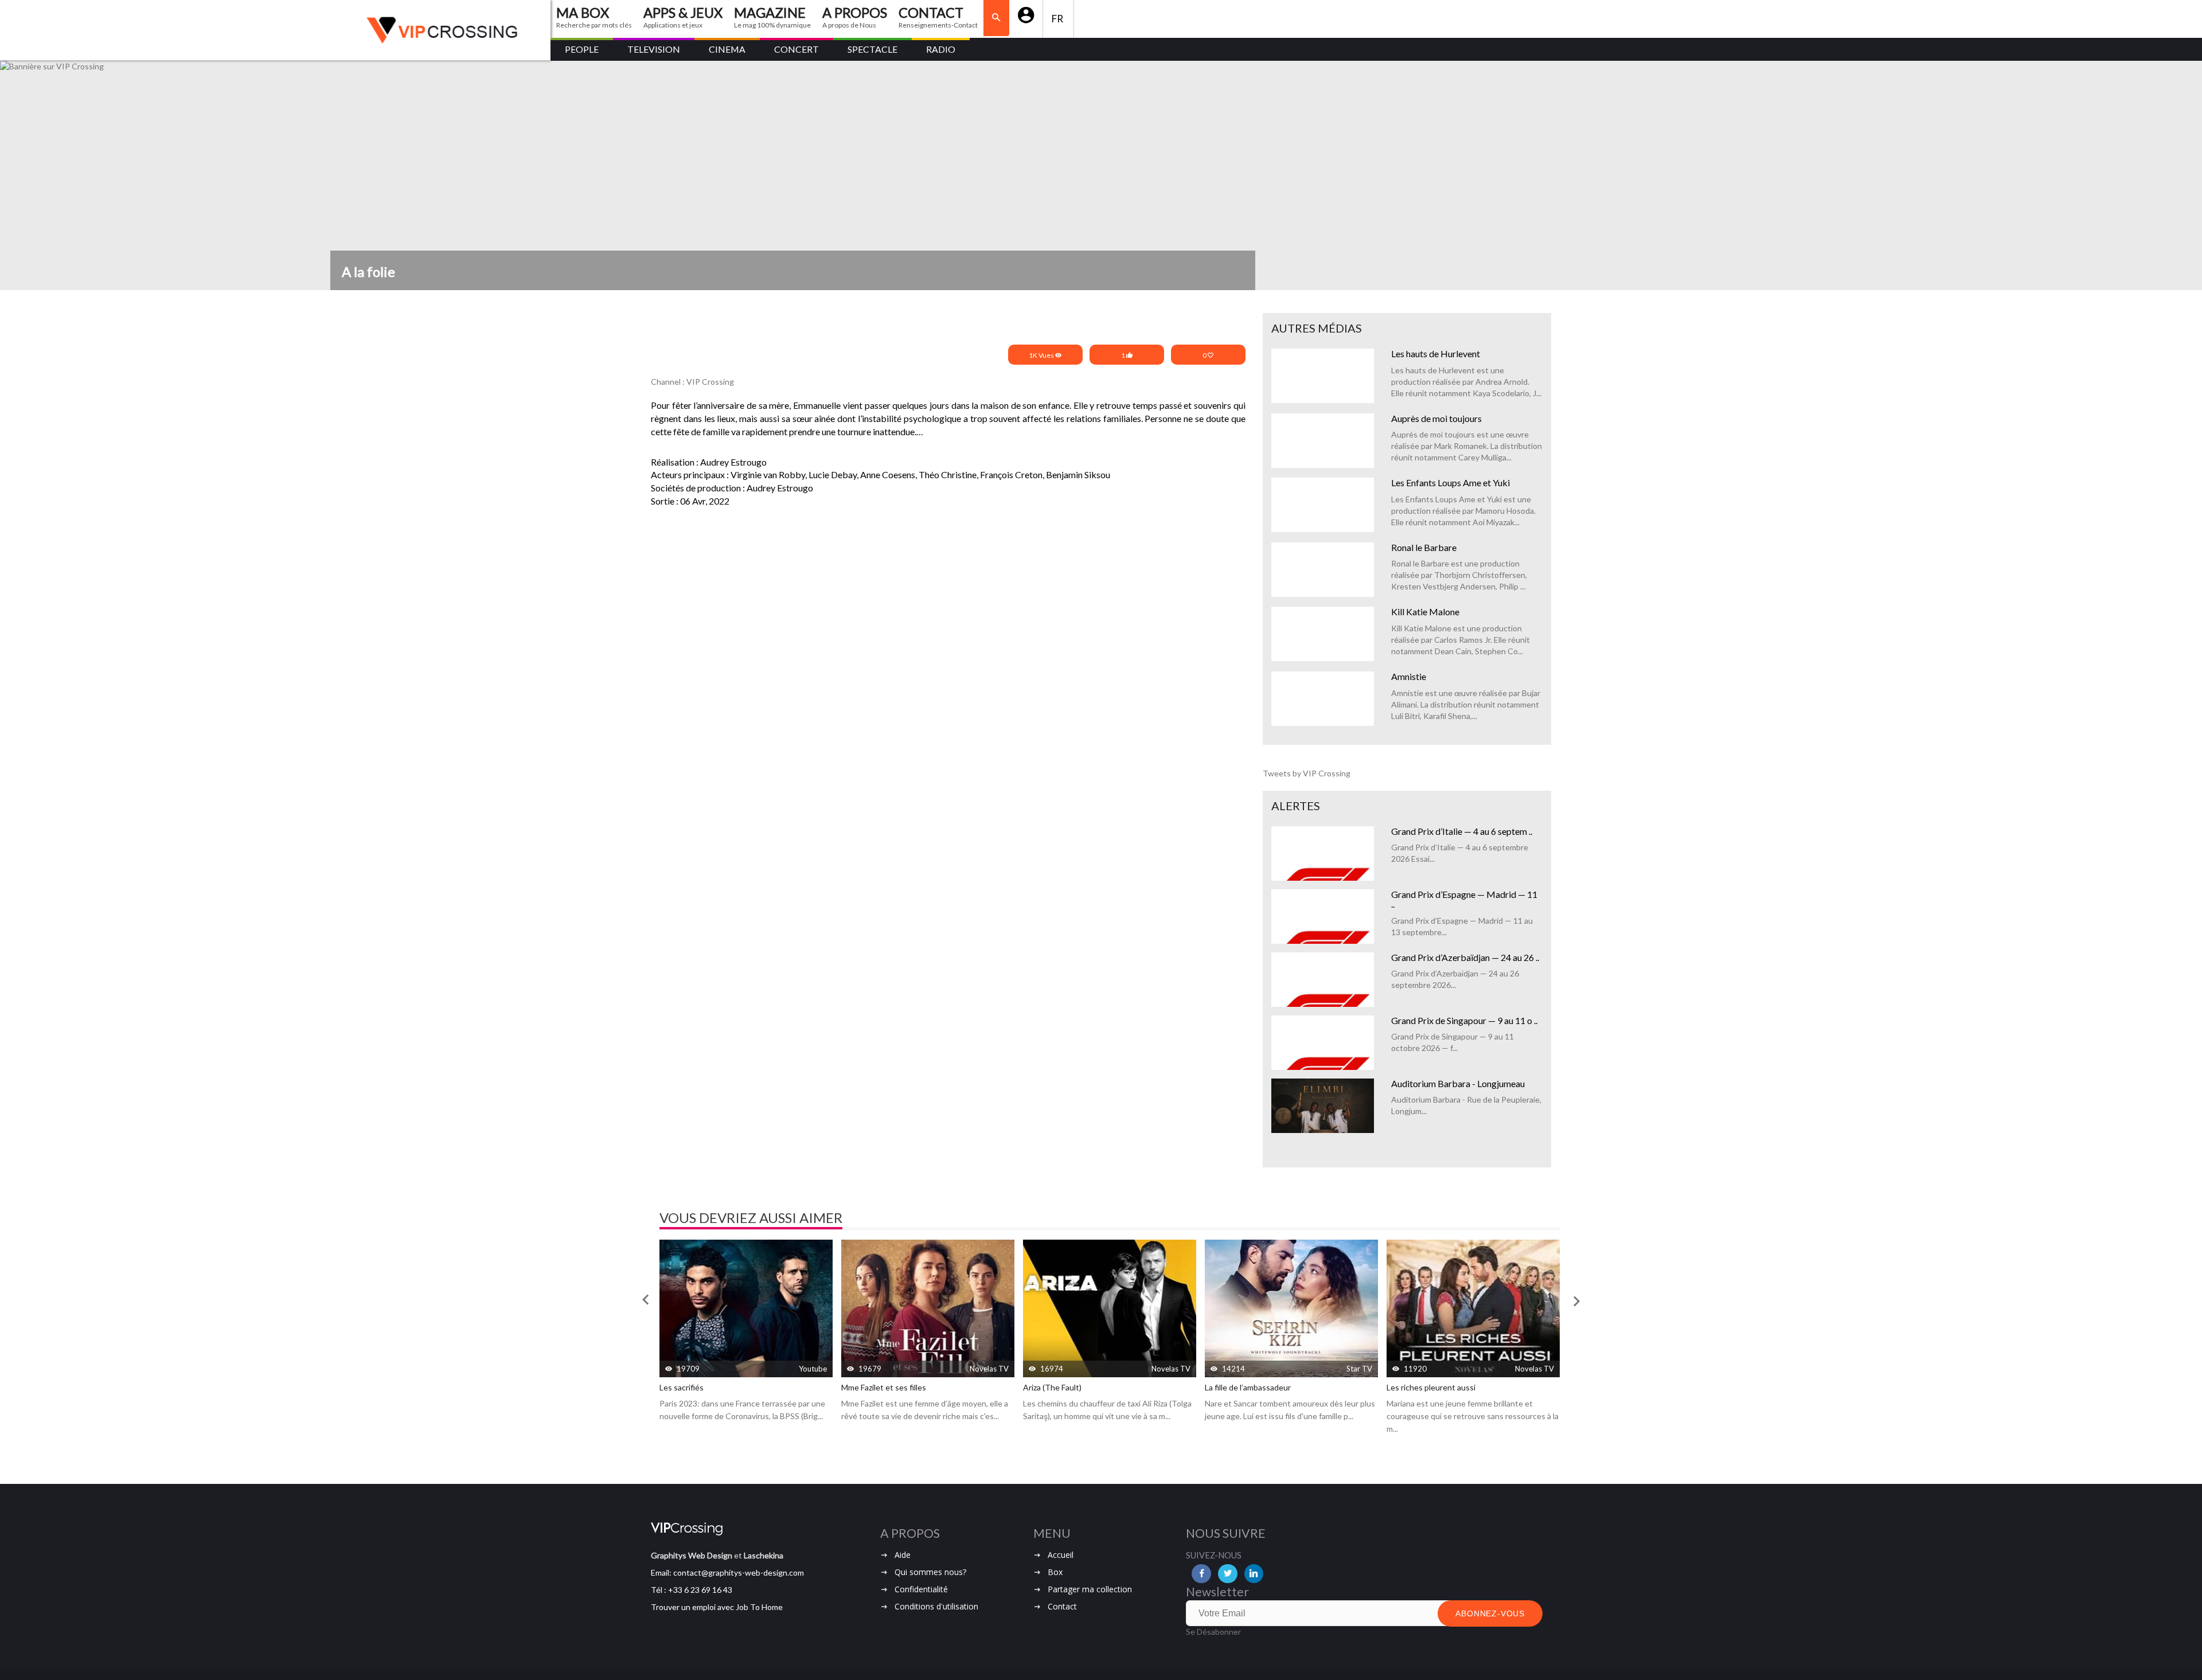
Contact (1062, 1606)
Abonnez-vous (1490, 1613)
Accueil (1061, 1555)
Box (1055, 1572)
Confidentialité (921, 1589)
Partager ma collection (1090, 1589)
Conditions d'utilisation (936, 1606)
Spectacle (872, 49)
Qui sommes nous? (930, 1572)
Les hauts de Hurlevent (1436, 353)
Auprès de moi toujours (1436, 418)
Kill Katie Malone (1425, 612)
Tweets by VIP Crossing (1307, 773)
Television (654, 49)
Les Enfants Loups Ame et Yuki (1451, 482)
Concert (797, 49)
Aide (903, 1555)
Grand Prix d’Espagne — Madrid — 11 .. (1464, 899)
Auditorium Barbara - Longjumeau (1458, 1083)
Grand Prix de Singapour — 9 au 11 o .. (1464, 1020)
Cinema (727, 49)
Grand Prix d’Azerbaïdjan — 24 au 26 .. (1465, 957)
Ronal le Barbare (1424, 547)
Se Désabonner (1213, 1632)
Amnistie (1409, 676)
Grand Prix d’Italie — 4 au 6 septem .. (1462, 831)
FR (1058, 19)
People (582, 49)
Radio (941, 49)
